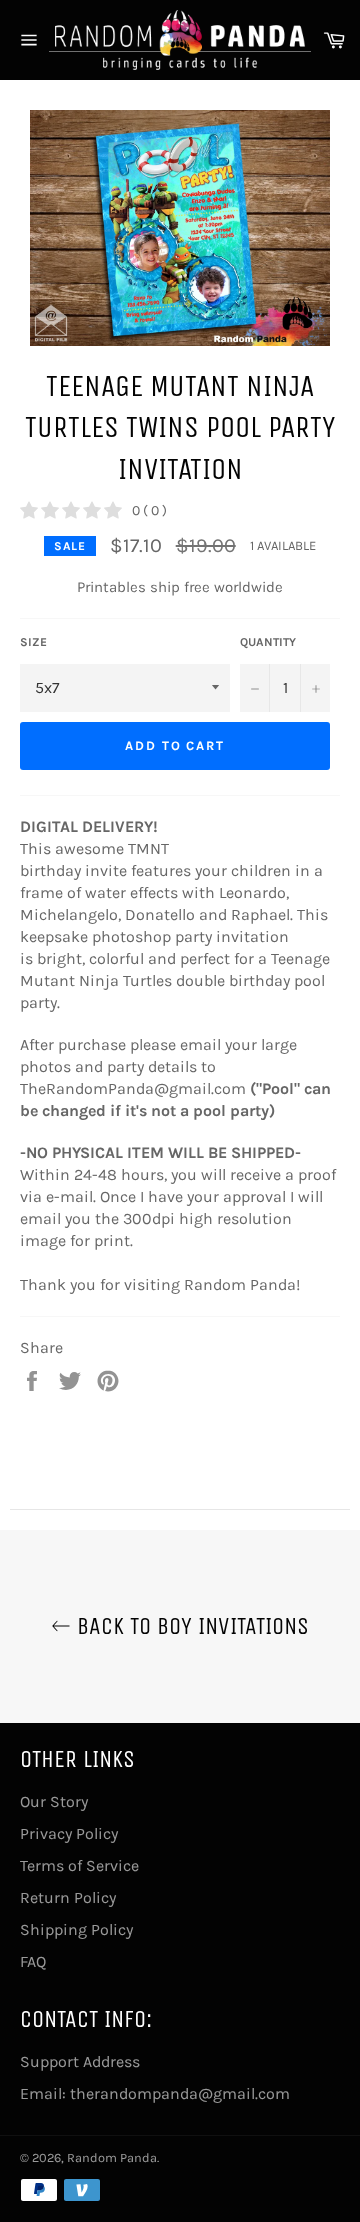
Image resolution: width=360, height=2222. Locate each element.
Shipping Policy (76, 1929)
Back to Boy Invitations (190, 1626)
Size (33, 642)
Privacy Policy (69, 1833)
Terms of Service (79, 1865)
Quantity (268, 642)
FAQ (33, 1961)
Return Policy (68, 1897)
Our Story (54, 1801)
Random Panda (112, 2157)
